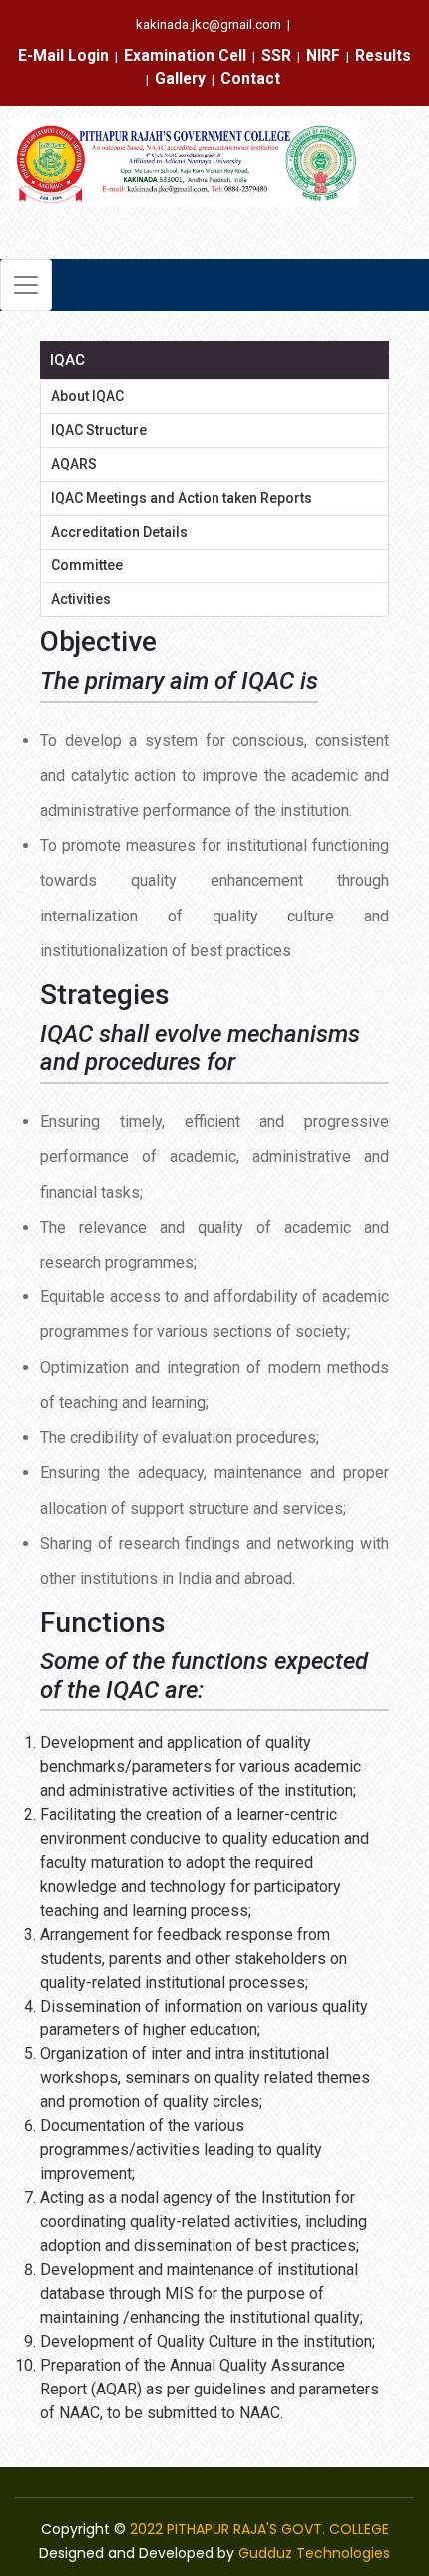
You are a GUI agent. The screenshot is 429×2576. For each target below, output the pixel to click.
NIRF (323, 56)
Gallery (180, 79)
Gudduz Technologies (314, 2553)
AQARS (74, 464)
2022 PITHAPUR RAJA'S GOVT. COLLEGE (259, 2529)
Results (383, 56)
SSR (276, 56)
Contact (250, 79)
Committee (87, 565)
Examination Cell (185, 56)
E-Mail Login (63, 56)
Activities (81, 599)
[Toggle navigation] (26, 285)
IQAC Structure (99, 430)
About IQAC (87, 396)
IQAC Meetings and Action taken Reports (182, 498)
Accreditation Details (119, 532)
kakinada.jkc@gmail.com (209, 24)
